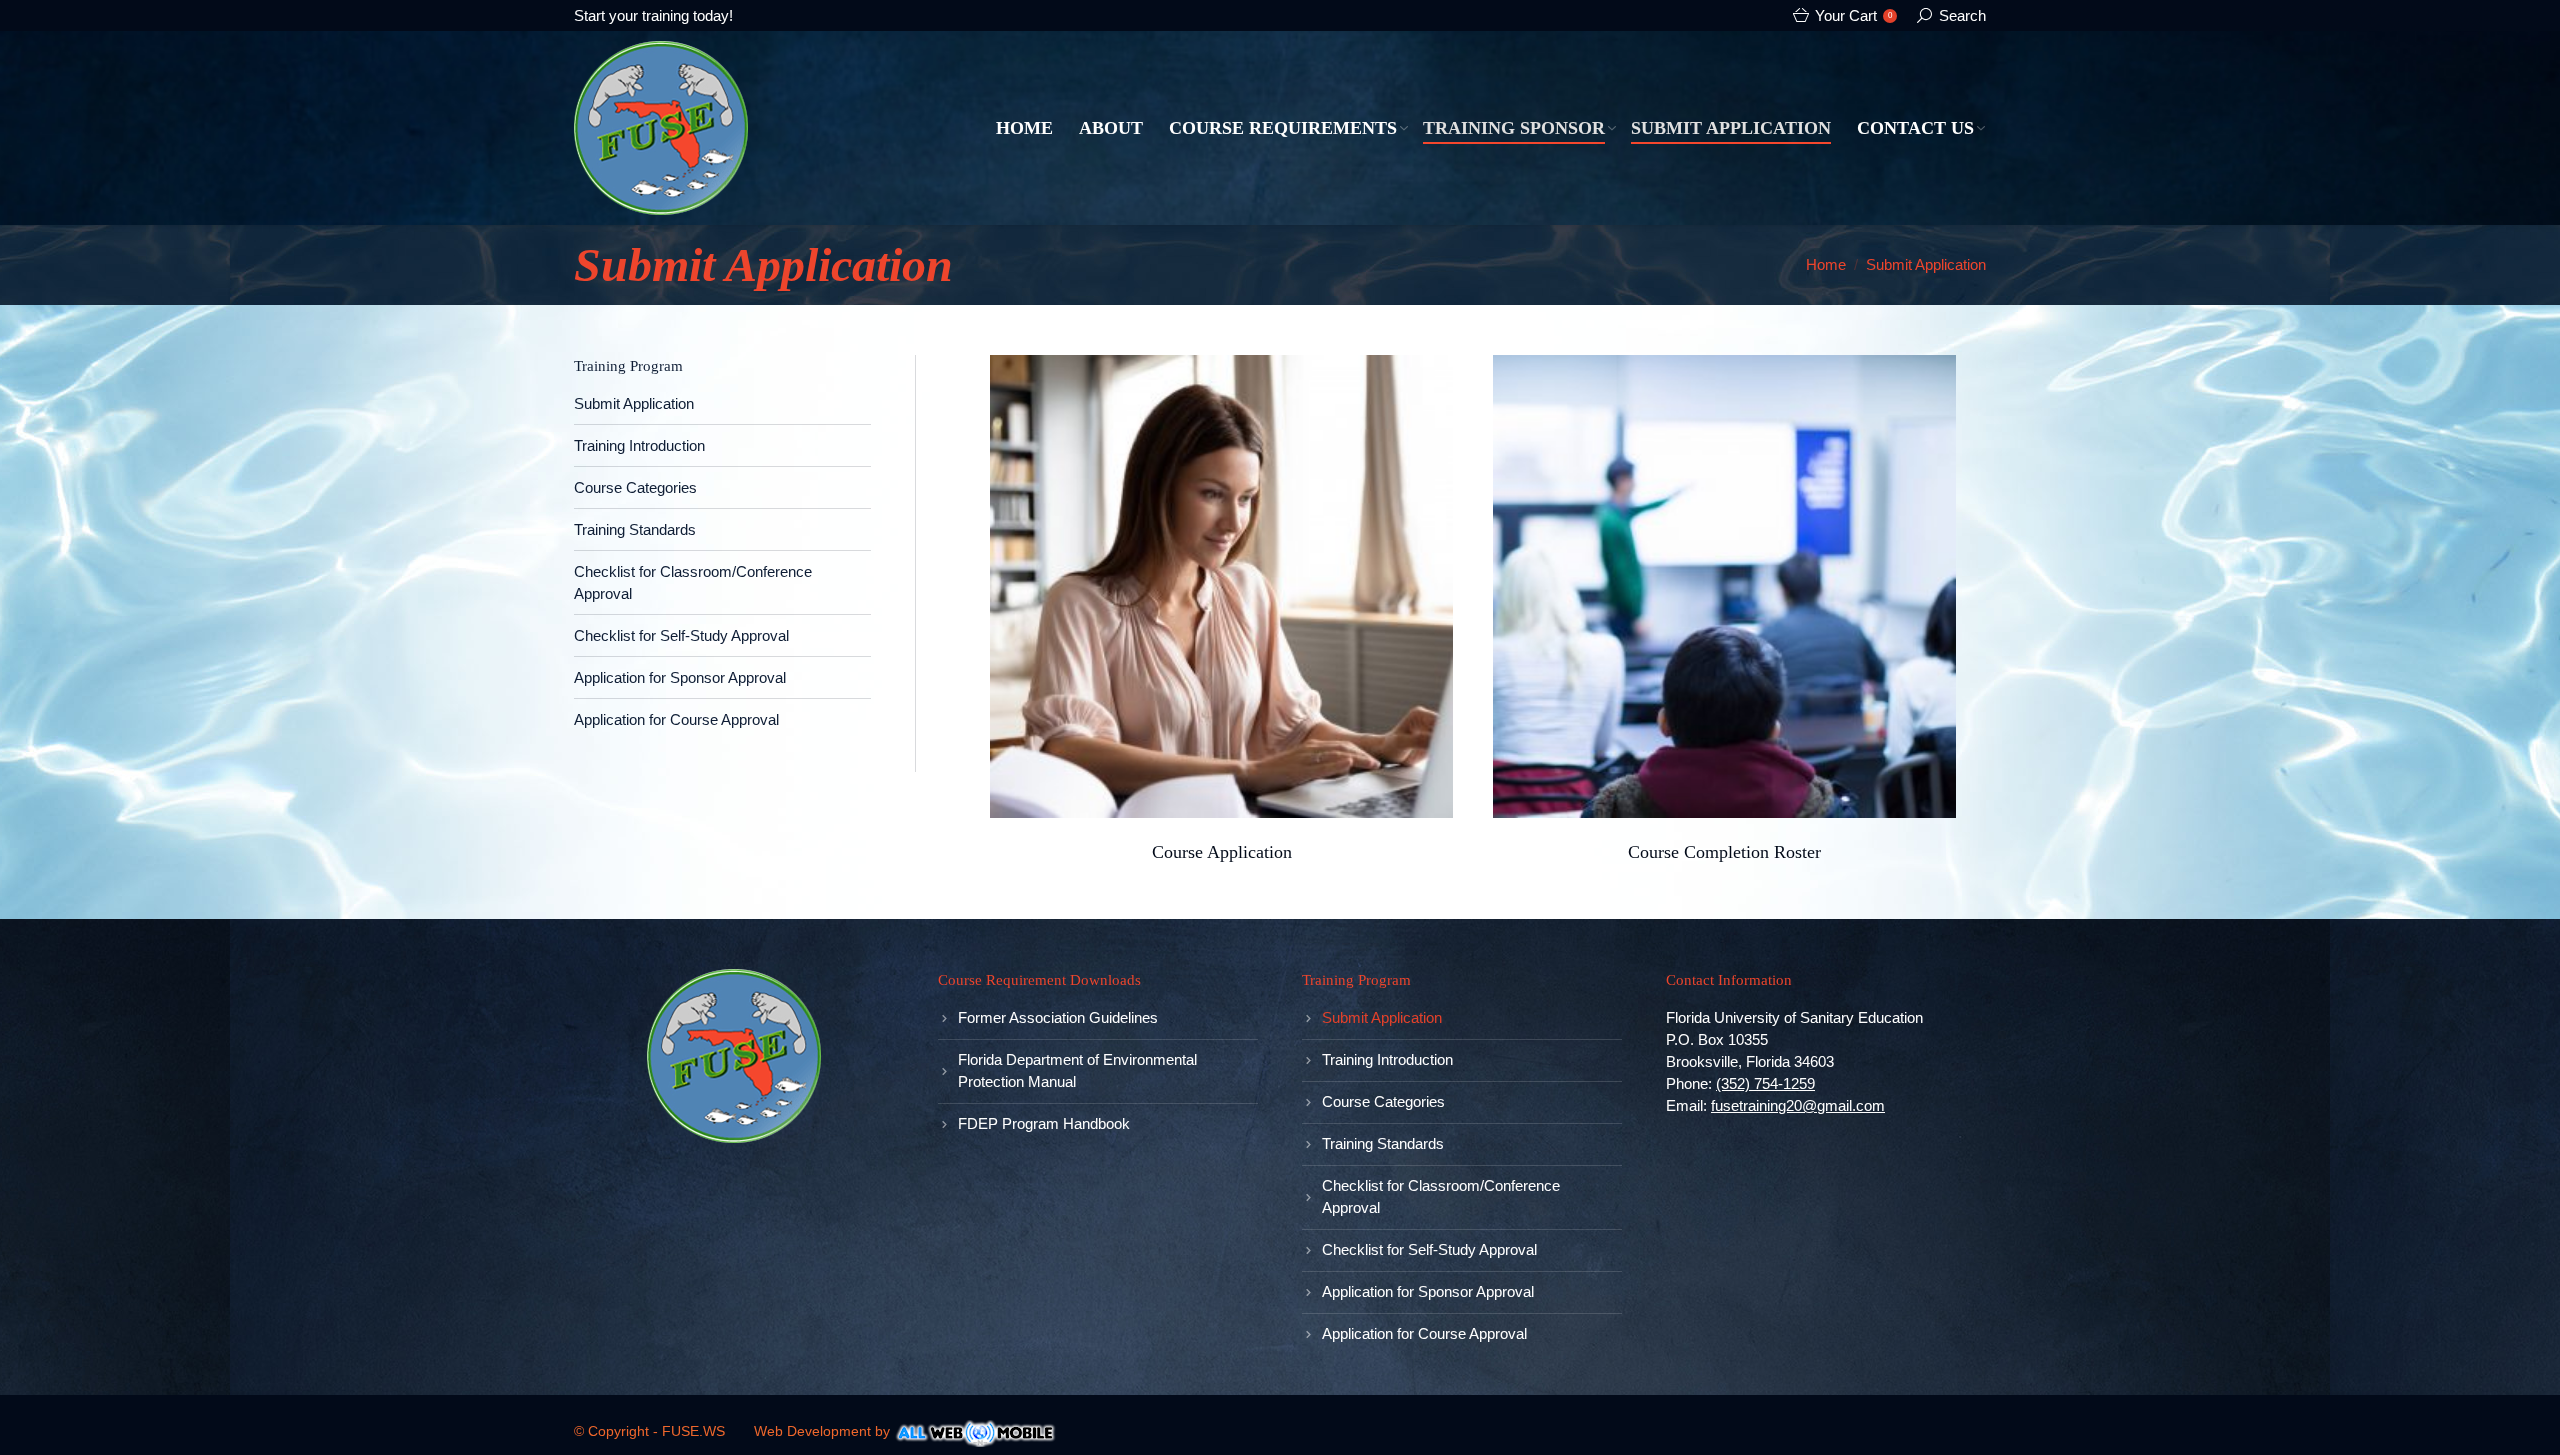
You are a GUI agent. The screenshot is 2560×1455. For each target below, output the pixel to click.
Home (1826, 264)
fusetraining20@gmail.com (1798, 1105)
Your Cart (1853, 15)
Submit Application (634, 403)
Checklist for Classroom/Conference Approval (1441, 1196)
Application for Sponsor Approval (680, 677)
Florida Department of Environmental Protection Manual (1077, 1070)
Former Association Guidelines (1058, 1017)
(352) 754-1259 (1765, 1083)
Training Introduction (639, 445)
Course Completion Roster (1724, 852)
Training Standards (635, 529)
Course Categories (635, 487)
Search (1962, 15)
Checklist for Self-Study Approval (681, 635)
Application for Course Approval (676, 719)
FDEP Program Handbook (1044, 1123)
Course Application (1222, 852)
